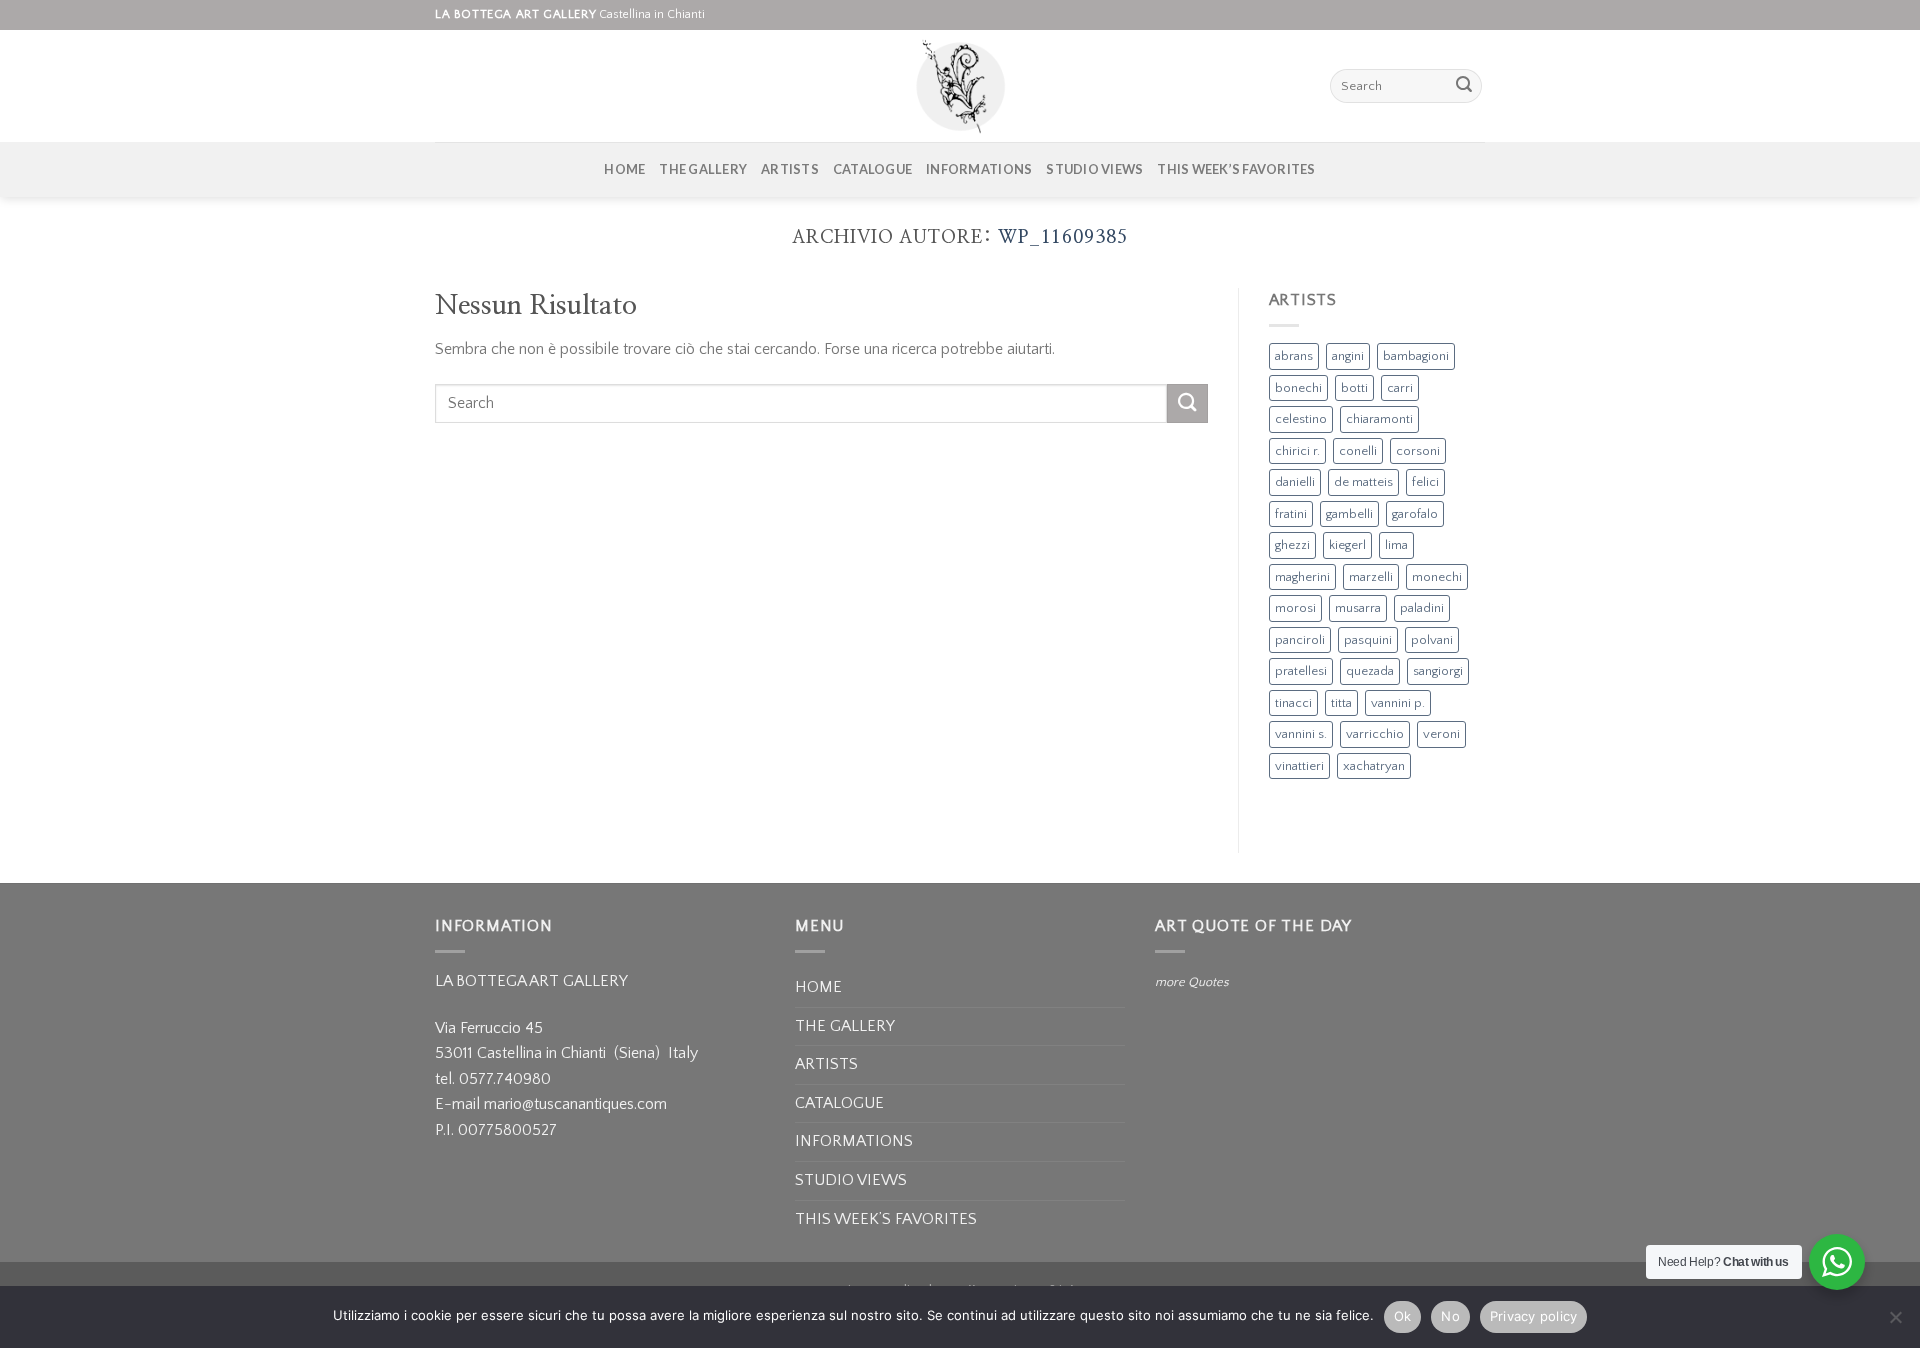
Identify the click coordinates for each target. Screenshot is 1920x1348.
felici (1425, 482)
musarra (1358, 608)
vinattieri (1299, 766)
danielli (1295, 482)
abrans (1294, 356)
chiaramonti (1379, 419)
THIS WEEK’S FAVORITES (1236, 169)
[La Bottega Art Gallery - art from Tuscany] (960, 86)
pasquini (1368, 640)
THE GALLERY (703, 169)
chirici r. (1297, 451)
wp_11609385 (1063, 237)
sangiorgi (1438, 671)
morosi (1295, 608)
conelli (1358, 451)
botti (1354, 388)
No (1450, 1316)
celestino (1301, 419)
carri (1400, 388)
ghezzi (1292, 545)
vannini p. (1398, 703)
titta (1341, 703)
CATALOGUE (872, 169)
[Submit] (1464, 86)
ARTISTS (790, 169)
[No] (1895, 1323)
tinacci (1293, 703)
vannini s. (1301, 734)
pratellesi (1301, 671)
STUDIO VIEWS (1094, 169)
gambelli (1349, 514)
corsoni (1418, 451)
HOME (624, 169)
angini (1348, 356)
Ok (1403, 1316)
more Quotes (1192, 982)
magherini (1302, 577)
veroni (1441, 734)
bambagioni (1416, 356)
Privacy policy (1534, 1316)
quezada (1370, 671)
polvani (1432, 640)
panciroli (1300, 640)
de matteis (1363, 482)
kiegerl (1347, 545)
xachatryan (1374, 766)
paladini (1422, 608)
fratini (1291, 514)
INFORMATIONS (979, 169)
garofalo (1415, 514)
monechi (1437, 577)
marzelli (1371, 577)
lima (1396, 545)
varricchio (1375, 734)
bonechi (1298, 388)
